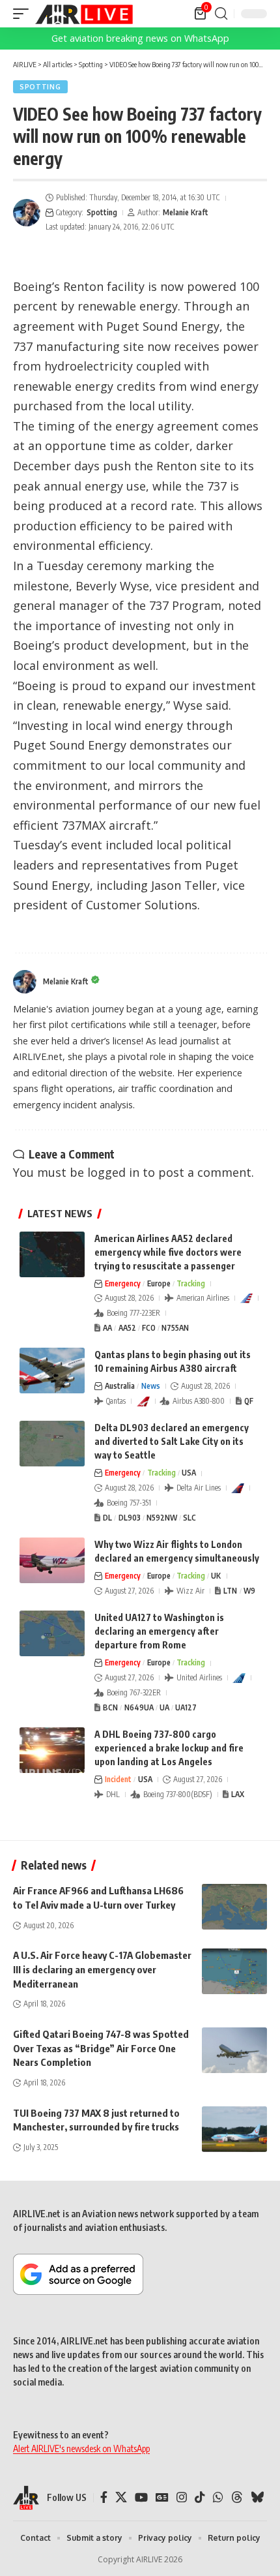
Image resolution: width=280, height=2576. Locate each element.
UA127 (186, 1707)
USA (189, 1473)
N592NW (162, 1518)
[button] (24, 14)
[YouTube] (141, 2497)
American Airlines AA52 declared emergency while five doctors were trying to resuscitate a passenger (168, 1252)
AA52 (127, 1328)
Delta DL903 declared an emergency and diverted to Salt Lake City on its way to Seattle (172, 1441)
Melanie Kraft (186, 212)
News (151, 1386)
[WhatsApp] (218, 2497)
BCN (110, 1707)
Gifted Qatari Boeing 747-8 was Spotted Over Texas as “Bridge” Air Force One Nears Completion (101, 2048)
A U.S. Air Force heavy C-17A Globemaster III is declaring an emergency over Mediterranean (102, 1969)
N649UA (139, 1707)
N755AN (175, 1328)
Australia (120, 1386)
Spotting (40, 87)
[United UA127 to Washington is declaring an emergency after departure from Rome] (52, 1633)
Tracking (191, 1283)
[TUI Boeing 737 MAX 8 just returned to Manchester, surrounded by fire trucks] (234, 2129)
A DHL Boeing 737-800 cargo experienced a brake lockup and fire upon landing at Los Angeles (169, 1748)
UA (164, 1707)
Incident (118, 1779)
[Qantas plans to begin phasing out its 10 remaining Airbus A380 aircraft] (52, 1371)
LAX (238, 1794)
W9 (249, 1591)
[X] (121, 2497)
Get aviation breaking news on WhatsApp (140, 38)
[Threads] (237, 2497)
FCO (149, 1328)
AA (107, 1328)
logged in (113, 1172)
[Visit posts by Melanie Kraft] (27, 213)
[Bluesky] (257, 2497)
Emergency (123, 1283)
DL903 (130, 1518)
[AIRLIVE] (84, 14)
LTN (230, 1591)
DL (107, 1518)
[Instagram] (182, 2497)
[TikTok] (200, 2497)
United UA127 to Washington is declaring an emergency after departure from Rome (159, 1631)
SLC (189, 1518)
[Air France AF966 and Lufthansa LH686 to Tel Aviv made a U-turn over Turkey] (234, 1907)
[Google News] (162, 2497)
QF (249, 1401)
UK (216, 1576)
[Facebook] (104, 2497)
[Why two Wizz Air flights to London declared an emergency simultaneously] (52, 1560)
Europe (159, 1283)
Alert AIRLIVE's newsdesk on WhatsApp (81, 2448)
